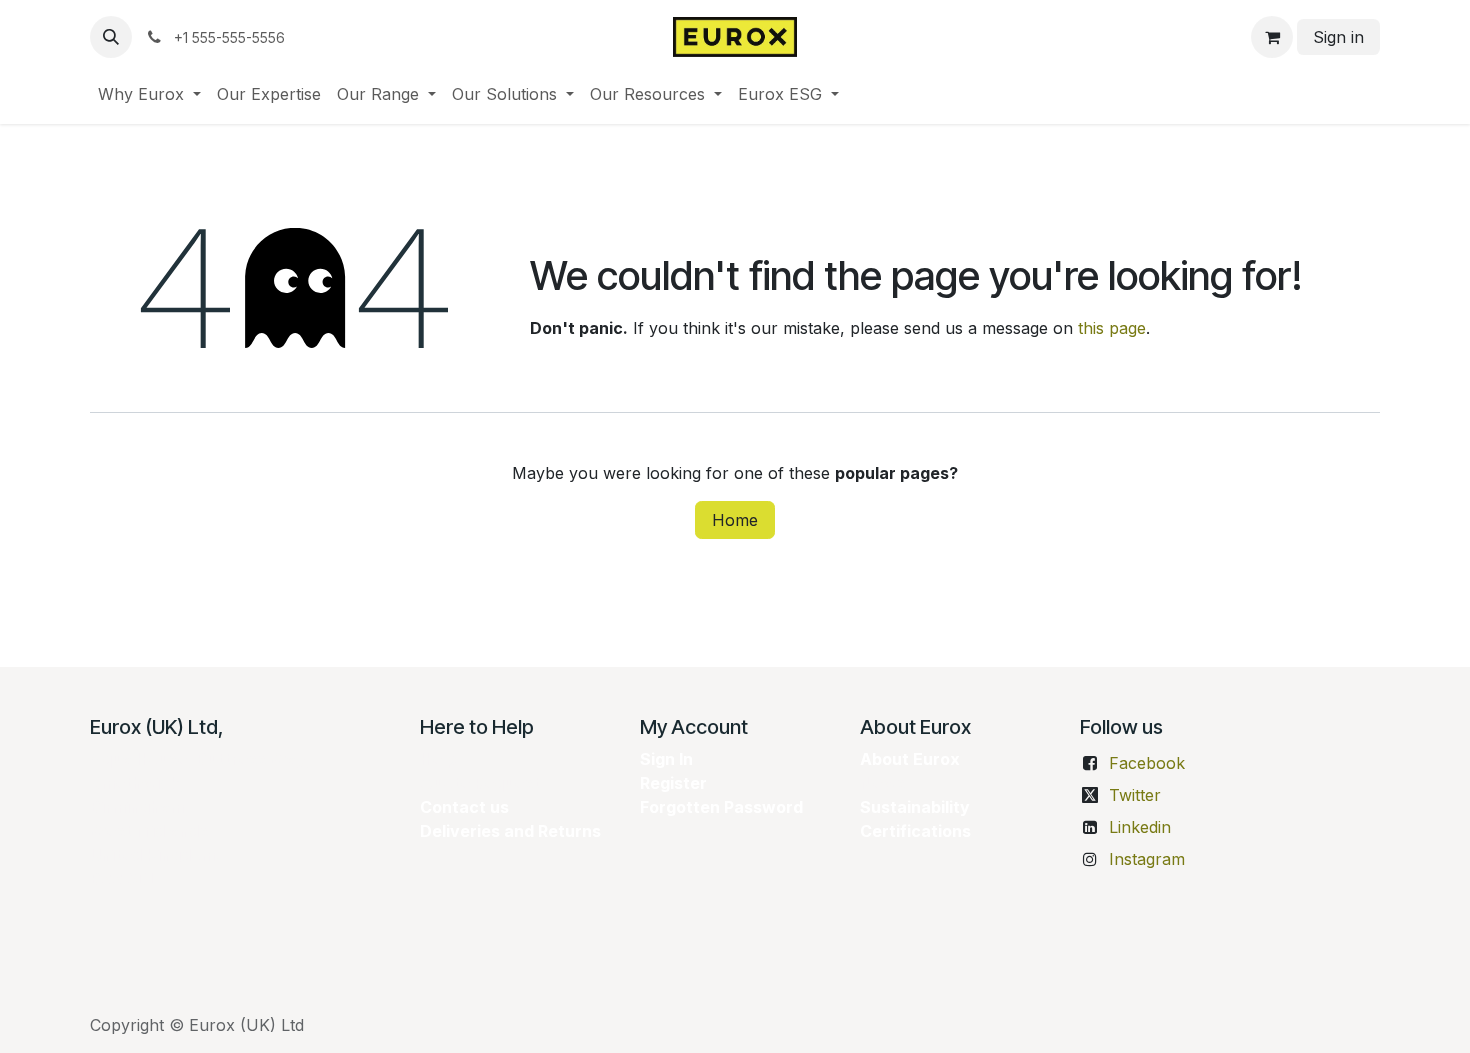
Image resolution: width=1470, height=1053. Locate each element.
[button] (111, 37)
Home (735, 520)
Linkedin (1140, 827)
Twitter (1135, 795)
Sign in (1338, 37)
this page (1112, 328)
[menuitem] (149, 94)
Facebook (1147, 763)
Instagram (1147, 859)
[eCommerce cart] (1272, 37)
